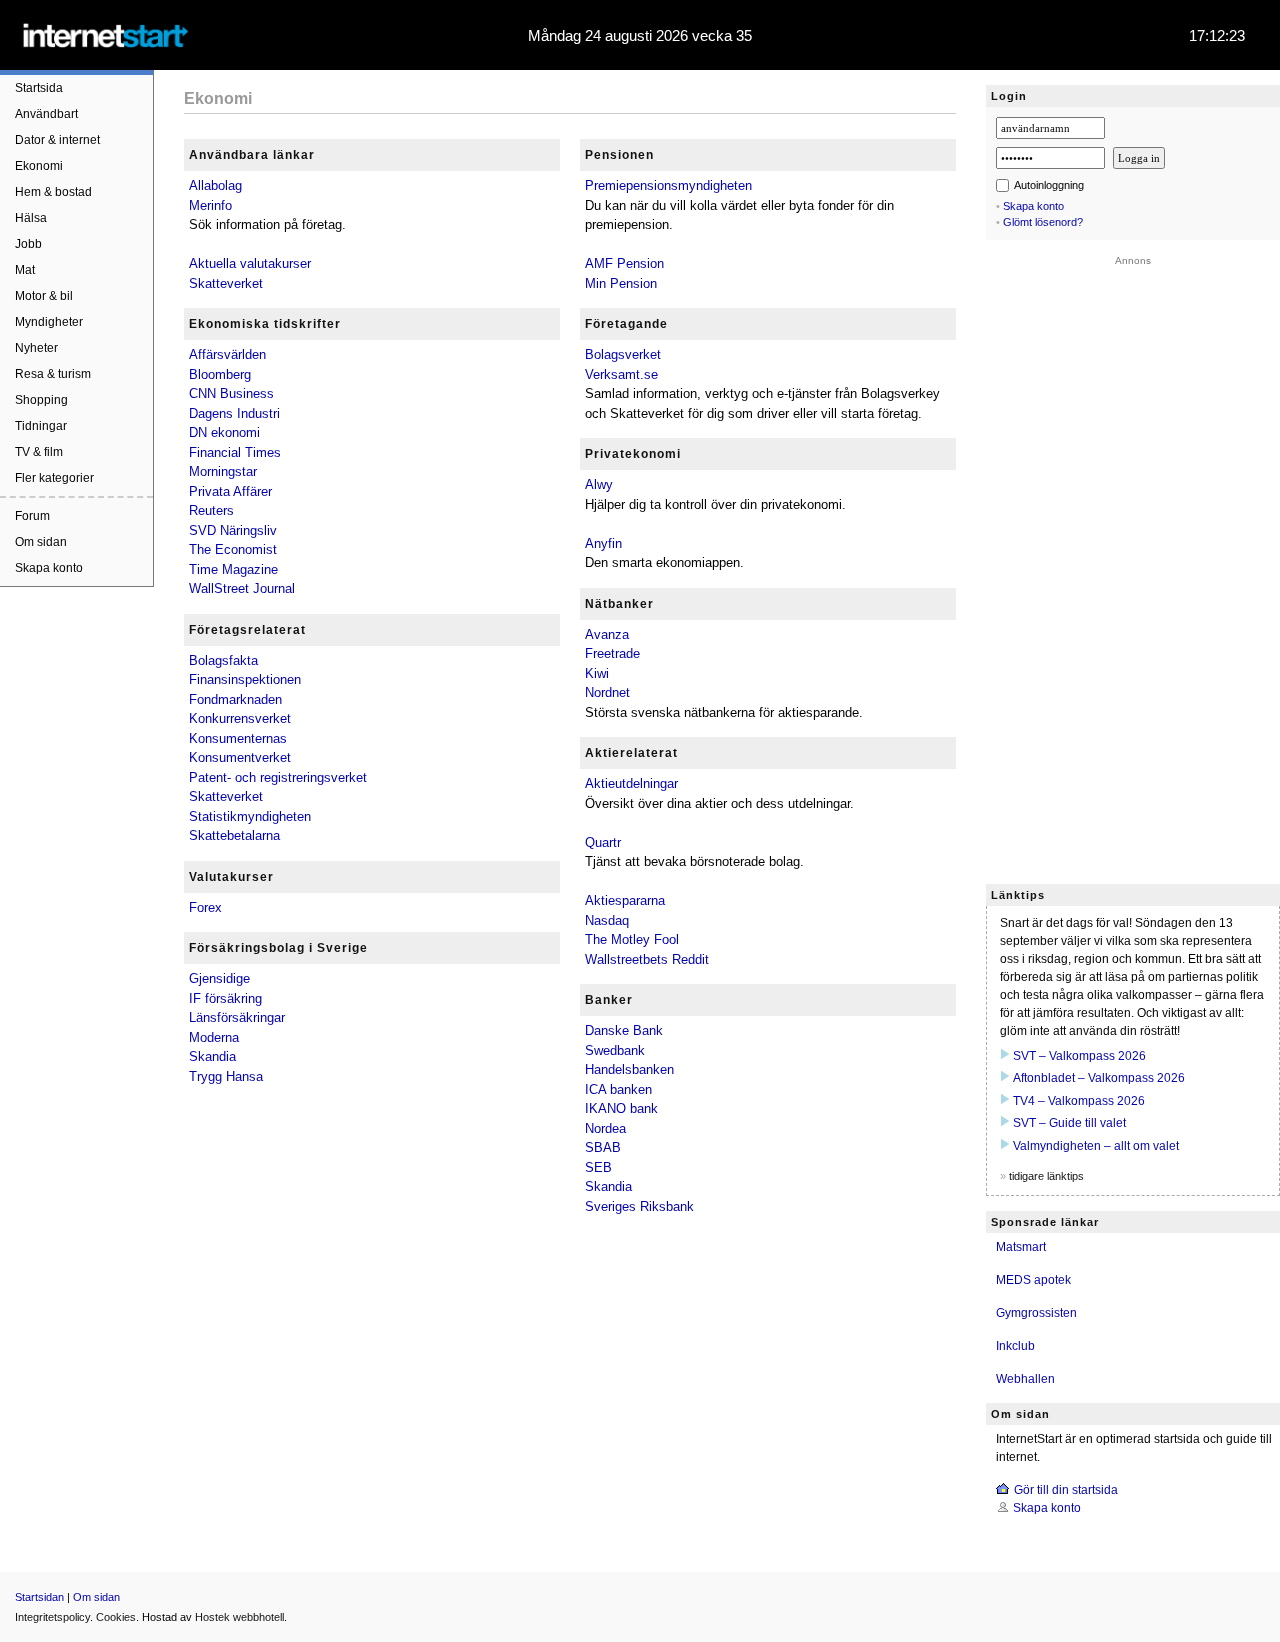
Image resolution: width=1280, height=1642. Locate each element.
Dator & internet (57, 140)
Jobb (28, 244)
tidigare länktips (1046, 1176)
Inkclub (1015, 1346)
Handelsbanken (629, 1069)
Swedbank (615, 1050)
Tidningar (41, 426)
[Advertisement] (1133, 566)
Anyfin (603, 543)
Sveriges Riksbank (639, 1206)
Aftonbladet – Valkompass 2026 (1099, 1078)
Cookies (116, 1617)
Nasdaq (607, 920)
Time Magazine (233, 569)
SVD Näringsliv (233, 530)
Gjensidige (219, 978)
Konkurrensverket (240, 718)
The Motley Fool (632, 939)
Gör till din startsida (1066, 1490)
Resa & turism (53, 374)
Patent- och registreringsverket (278, 777)
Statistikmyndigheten (250, 816)
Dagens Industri (234, 413)
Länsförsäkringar (237, 1017)
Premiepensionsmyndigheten (668, 185)
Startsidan (39, 1597)
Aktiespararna (625, 900)
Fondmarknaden (235, 699)
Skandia (212, 1056)
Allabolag (215, 185)
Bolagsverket (623, 354)
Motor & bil (44, 296)
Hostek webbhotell (239, 1617)
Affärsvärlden (227, 354)
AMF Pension (624, 263)
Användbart (46, 114)
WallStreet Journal (242, 588)
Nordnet (607, 692)
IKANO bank (621, 1108)
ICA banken (618, 1089)
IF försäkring (225, 998)
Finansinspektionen (245, 679)
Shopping (41, 400)
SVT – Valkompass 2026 (1079, 1056)
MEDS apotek (1033, 1280)
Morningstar (223, 471)
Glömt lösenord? (1043, 222)
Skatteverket (226, 283)
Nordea (605, 1128)
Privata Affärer (230, 491)
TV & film (39, 452)
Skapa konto (49, 568)
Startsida (39, 88)
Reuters (211, 510)
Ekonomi (39, 166)
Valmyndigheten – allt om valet (1096, 1146)
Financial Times (235, 452)
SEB (598, 1167)
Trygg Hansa (226, 1076)
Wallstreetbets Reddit (647, 959)
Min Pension (621, 283)
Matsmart (1021, 1247)
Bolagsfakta (223, 660)
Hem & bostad (53, 192)
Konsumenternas (238, 738)
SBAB (603, 1147)
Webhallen (1025, 1379)
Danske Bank (624, 1030)
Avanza (607, 634)
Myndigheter (49, 322)
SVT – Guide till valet (1069, 1123)
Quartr (603, 842)
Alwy (599, 484)
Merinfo (210, 205)
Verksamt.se (621, 374)
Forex (205, 907)
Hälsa (31, 218)
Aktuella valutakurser (250, 263)
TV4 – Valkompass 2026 (1079, 1101)
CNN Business (231, 393)
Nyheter (36, 348)
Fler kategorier (54, 478)
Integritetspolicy (52, 1617)
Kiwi (597, 673)
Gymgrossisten (1036, 1313)
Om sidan (41, 542)
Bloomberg (220, 374)
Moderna (214, 1037)
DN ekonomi (224, 432)
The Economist (233, 549)
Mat (25, 270)
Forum (32, 516)
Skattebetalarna (234, 835)
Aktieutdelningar (631, 783)
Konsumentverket (240, 757)
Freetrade (612, 653)
